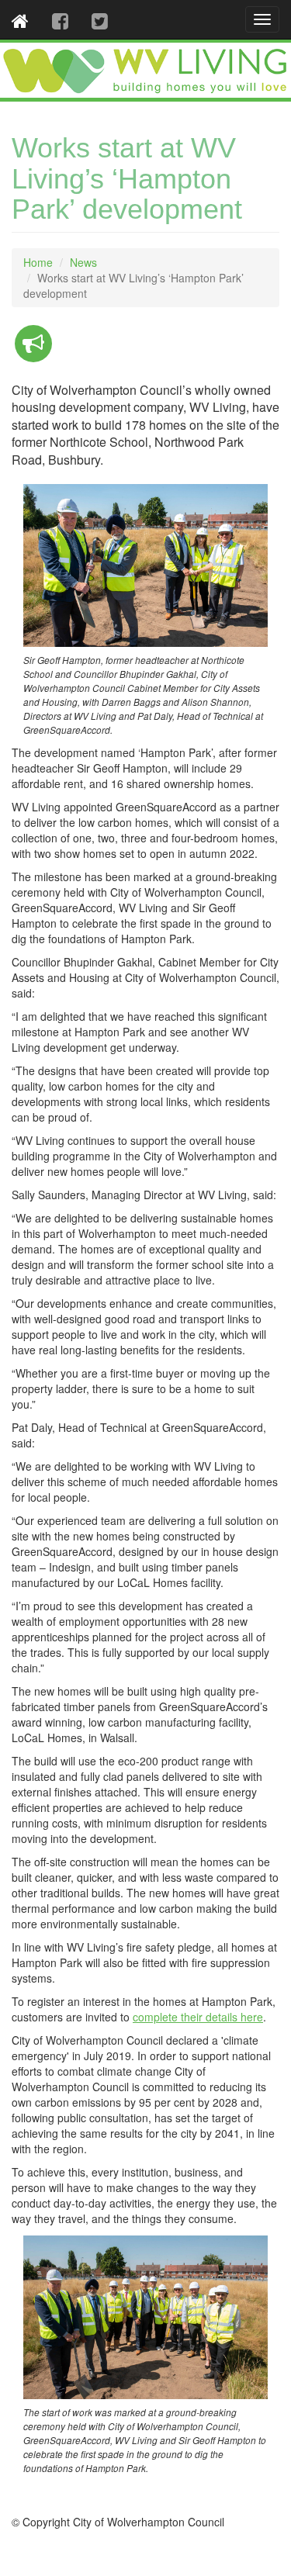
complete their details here (198, 2017)
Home (38, 262)
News (83, 262)
